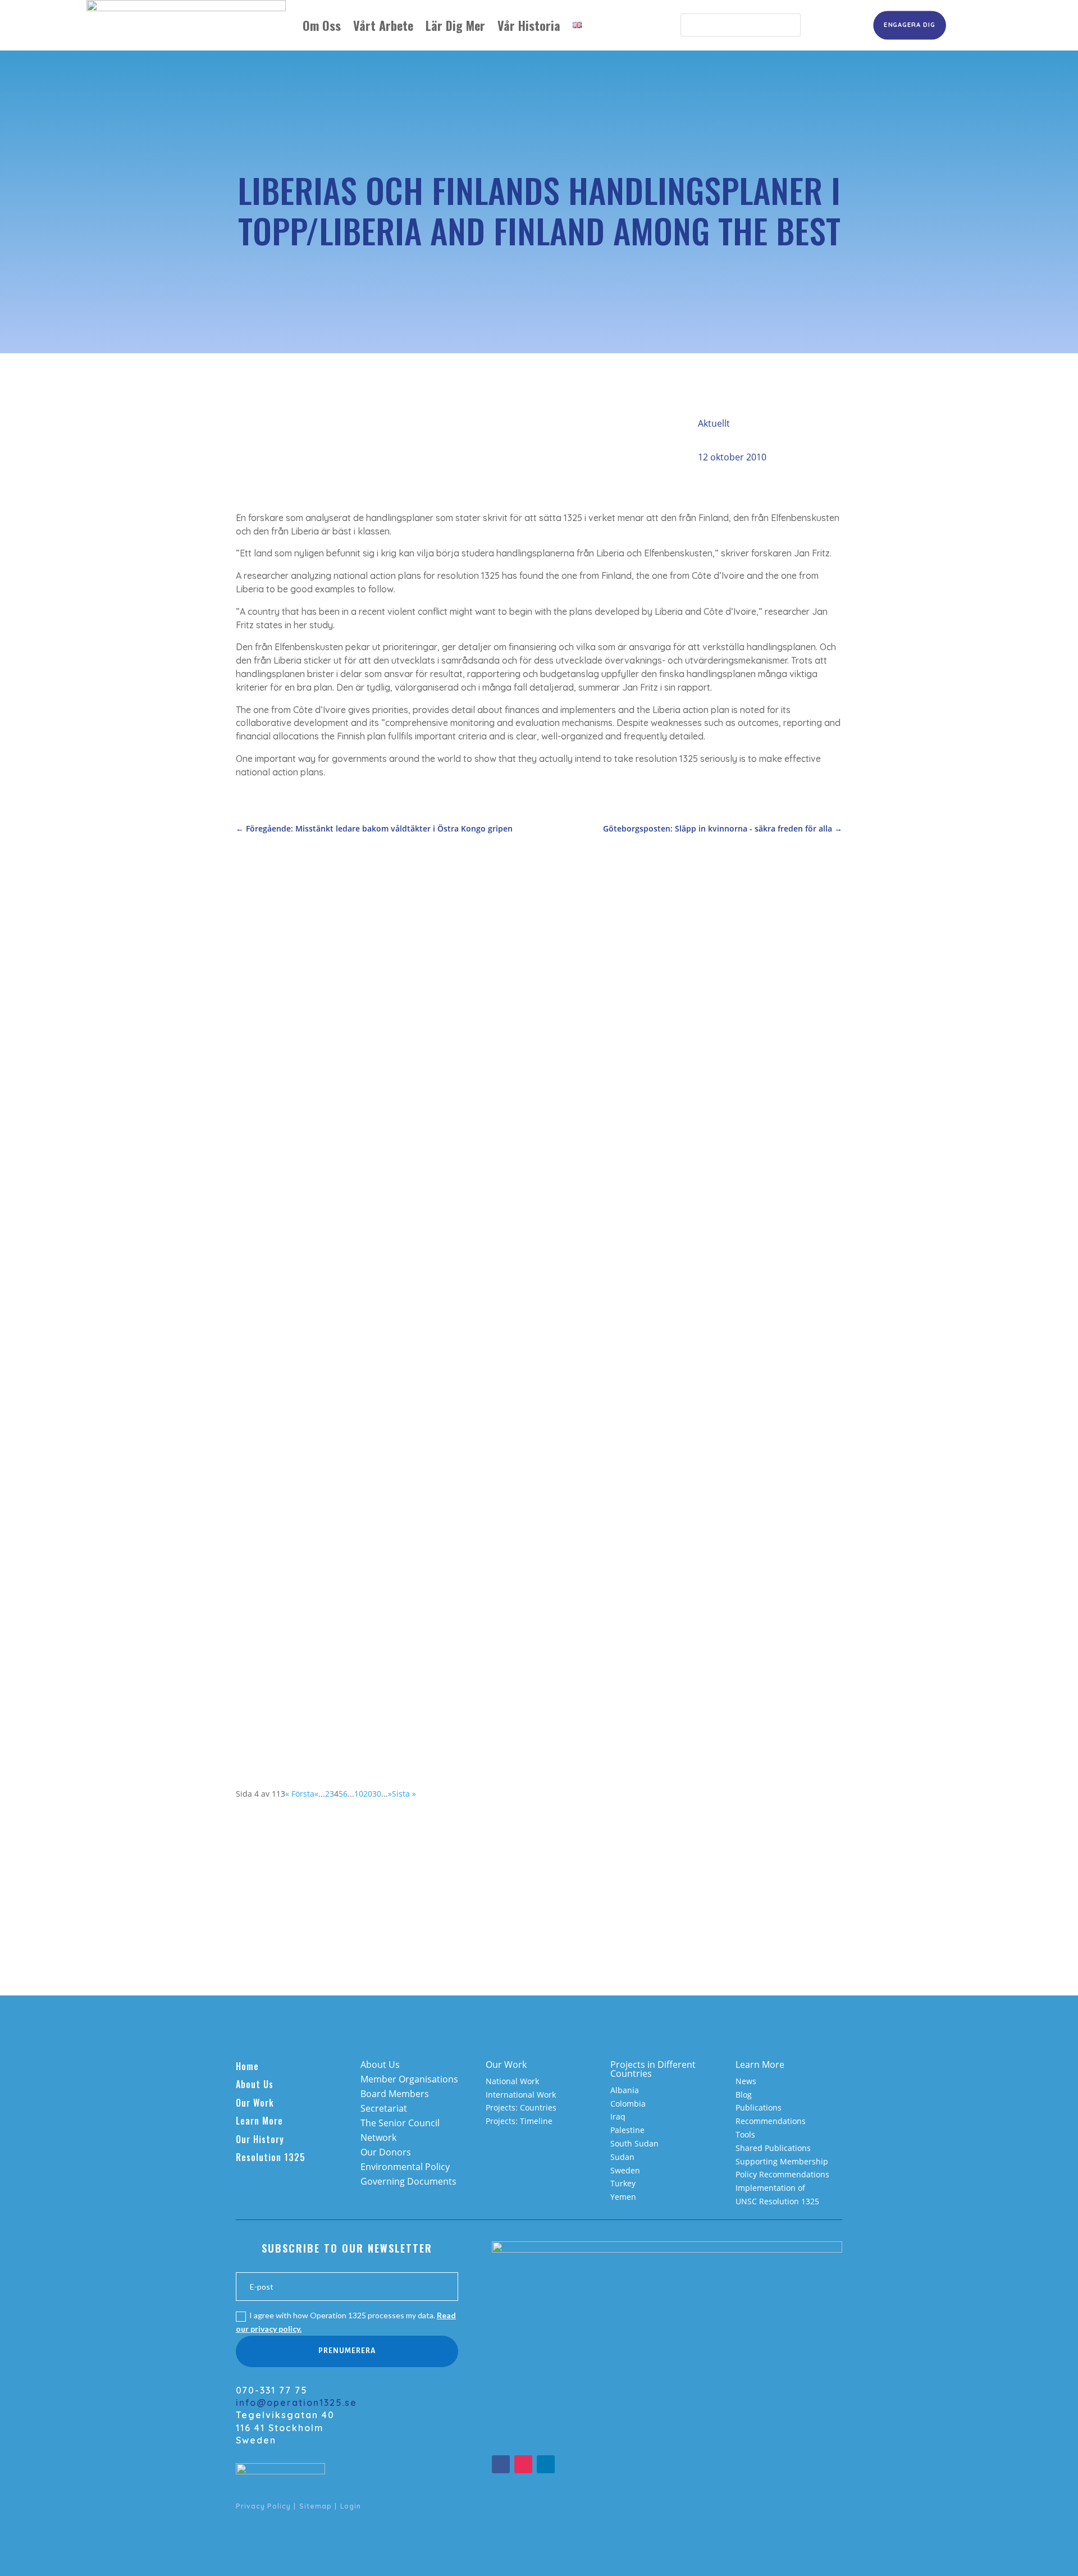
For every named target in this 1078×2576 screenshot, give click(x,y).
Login (351, 2506)
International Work (521, 2095)
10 (359, 1794)
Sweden (625, 2170)
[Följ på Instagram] (523, 2464)
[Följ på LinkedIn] (546, 2464)
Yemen (623, 2197)
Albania (625, 2090)
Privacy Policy (263, 2506)
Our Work (255, 2103)
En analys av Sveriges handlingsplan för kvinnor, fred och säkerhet (403, 1420)
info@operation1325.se (296, 2403)
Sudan (622, 2157)
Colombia (628, 2104)
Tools (745, 2134)
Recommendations (771, 2121)
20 (368, 1794)
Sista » (404, 1794)
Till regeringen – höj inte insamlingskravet (346, 1285)
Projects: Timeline (519, 2121)
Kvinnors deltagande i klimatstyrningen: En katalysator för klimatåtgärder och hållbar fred (460, 1017)
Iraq (618, 2116)
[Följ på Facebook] (501, 2464)
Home (247, 2066)
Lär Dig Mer (455, 25)
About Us (255, 2084)
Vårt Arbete (383, 25)
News (746, 2081)
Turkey (623, 2183)
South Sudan (634, 2143)
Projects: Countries (521, 2107)
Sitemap (316, 2506)
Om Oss (322, 25)
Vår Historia (529, 25)
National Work (512, 2081)
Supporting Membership (782, 2161)
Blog (744, 2095)
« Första (300, 1794)
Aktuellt (714, 423)
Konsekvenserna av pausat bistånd (329, 1151)
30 (377, 1794)
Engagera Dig (909, 25)
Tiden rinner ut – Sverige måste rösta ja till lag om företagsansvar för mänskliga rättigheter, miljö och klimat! (503, 1688)
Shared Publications (773, 2148)
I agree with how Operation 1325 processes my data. (346, 2322)
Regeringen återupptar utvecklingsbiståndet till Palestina (380, 1554)
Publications (759, 2107)
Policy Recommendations (782, 2174)
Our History (260, 2139)
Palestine (627, 2130)
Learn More (259, 2121)
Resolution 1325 (271, 2157)
